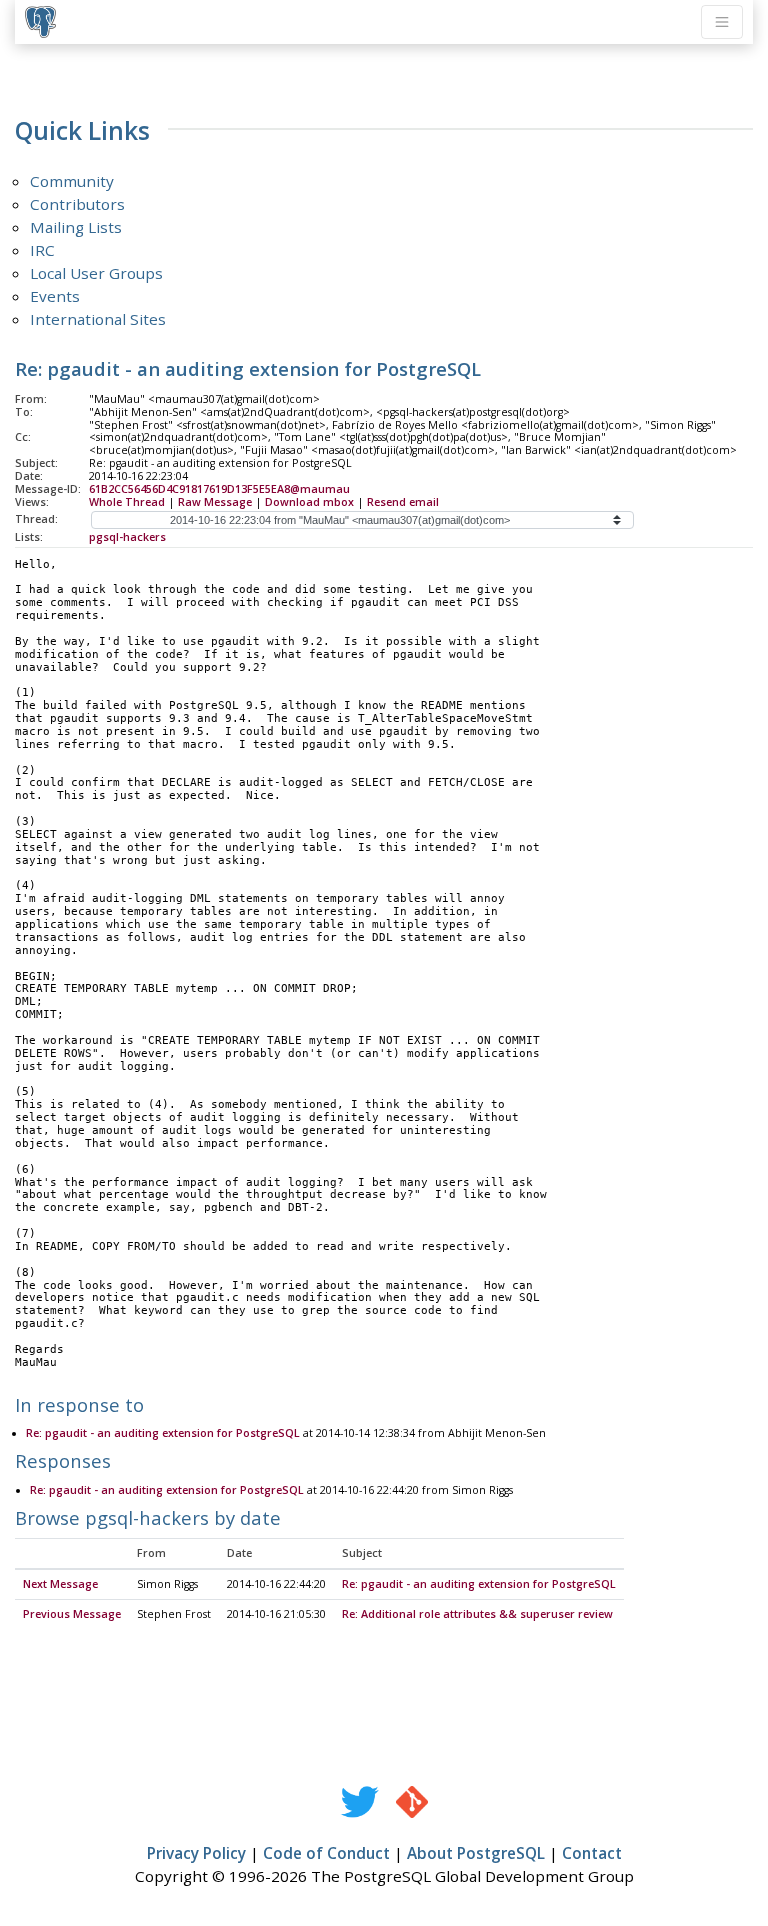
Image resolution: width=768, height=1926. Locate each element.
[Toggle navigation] (722, 22)
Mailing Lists (76, 227)
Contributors (77, 204)
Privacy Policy (196, 1853)
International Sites (98, 319)
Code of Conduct (326, 1853)
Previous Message (72, 1614)
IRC (42, 250)
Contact (592, 1853)
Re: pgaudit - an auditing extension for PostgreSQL (163, 1433)
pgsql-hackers (127, 537)
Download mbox (309, 502)
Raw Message (215, 502)
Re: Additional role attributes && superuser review (477, 1614)
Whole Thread (127, 502)
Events (55, 296)
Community (72, 181)
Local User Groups (96, 273)
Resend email (403, 502)
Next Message (60, 1584)
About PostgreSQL (476, 1853)
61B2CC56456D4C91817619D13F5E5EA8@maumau (219, 489)
